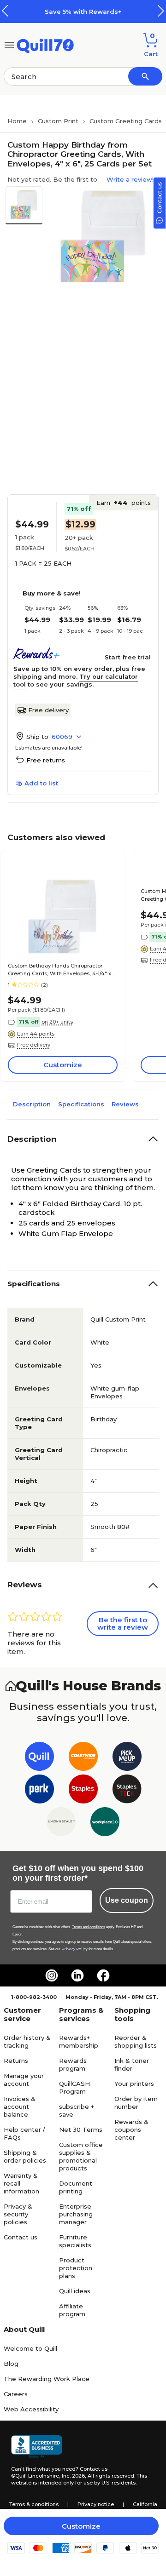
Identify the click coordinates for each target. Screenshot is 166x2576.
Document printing (76, 2187)
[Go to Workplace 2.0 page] (105, 1823)
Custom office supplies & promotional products (81, 2156)
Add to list (41, 783)
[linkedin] (77, 1975)
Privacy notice (96, 2504)
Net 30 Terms (81, 2129)
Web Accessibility (31, 2409)
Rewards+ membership (79, 2041)
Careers (16, 2394)
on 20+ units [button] (57, 1022)
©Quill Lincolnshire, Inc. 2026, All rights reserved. (73, 2476)
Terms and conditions (89, 1927)
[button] (161, 11)
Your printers (134, 2084)
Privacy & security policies (18, 2214)
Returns (16, 2061)
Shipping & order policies (25, 2156)
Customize (81, 2526)
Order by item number (136, 2103)
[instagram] (52, 1975)
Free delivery (48, 710)
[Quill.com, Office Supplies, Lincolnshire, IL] (36, 2447)
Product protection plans (76, 2268)
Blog (11, 2364)
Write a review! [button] (130, 179)
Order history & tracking (27, 2041)
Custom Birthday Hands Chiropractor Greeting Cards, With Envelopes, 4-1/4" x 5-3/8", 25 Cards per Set (62, 970)
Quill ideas (75, 2291)
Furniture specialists (75, 2241)
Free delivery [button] (34, 1045)
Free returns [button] (46, 760)
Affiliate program (72, 2310)
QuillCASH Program (74, 2087)
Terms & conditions (34, 2504)
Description (32, 1104)
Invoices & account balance (20, 2107)
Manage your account (24, 2080)
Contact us (21, 2237)
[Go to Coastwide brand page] (83, 1758)
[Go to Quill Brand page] (39, 1758)
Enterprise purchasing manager (76, 2214)
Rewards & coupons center (131, 2129)
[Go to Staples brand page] (83, 1791)
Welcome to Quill (30, 2348)
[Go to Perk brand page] (39, 1791)
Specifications (81, 1104)
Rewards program (73, 2064)
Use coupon (127, 1900)
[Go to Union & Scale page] (61, 1823)
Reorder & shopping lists (136, 2041)
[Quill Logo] (45, 44)
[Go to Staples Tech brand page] (127, 1791)
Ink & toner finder (132, 2064)
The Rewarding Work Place (47, 2379)
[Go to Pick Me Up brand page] (127, 1758)
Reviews (125, 1104)
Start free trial (128, 657)
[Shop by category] (9, 44)
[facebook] (103, 1975)
